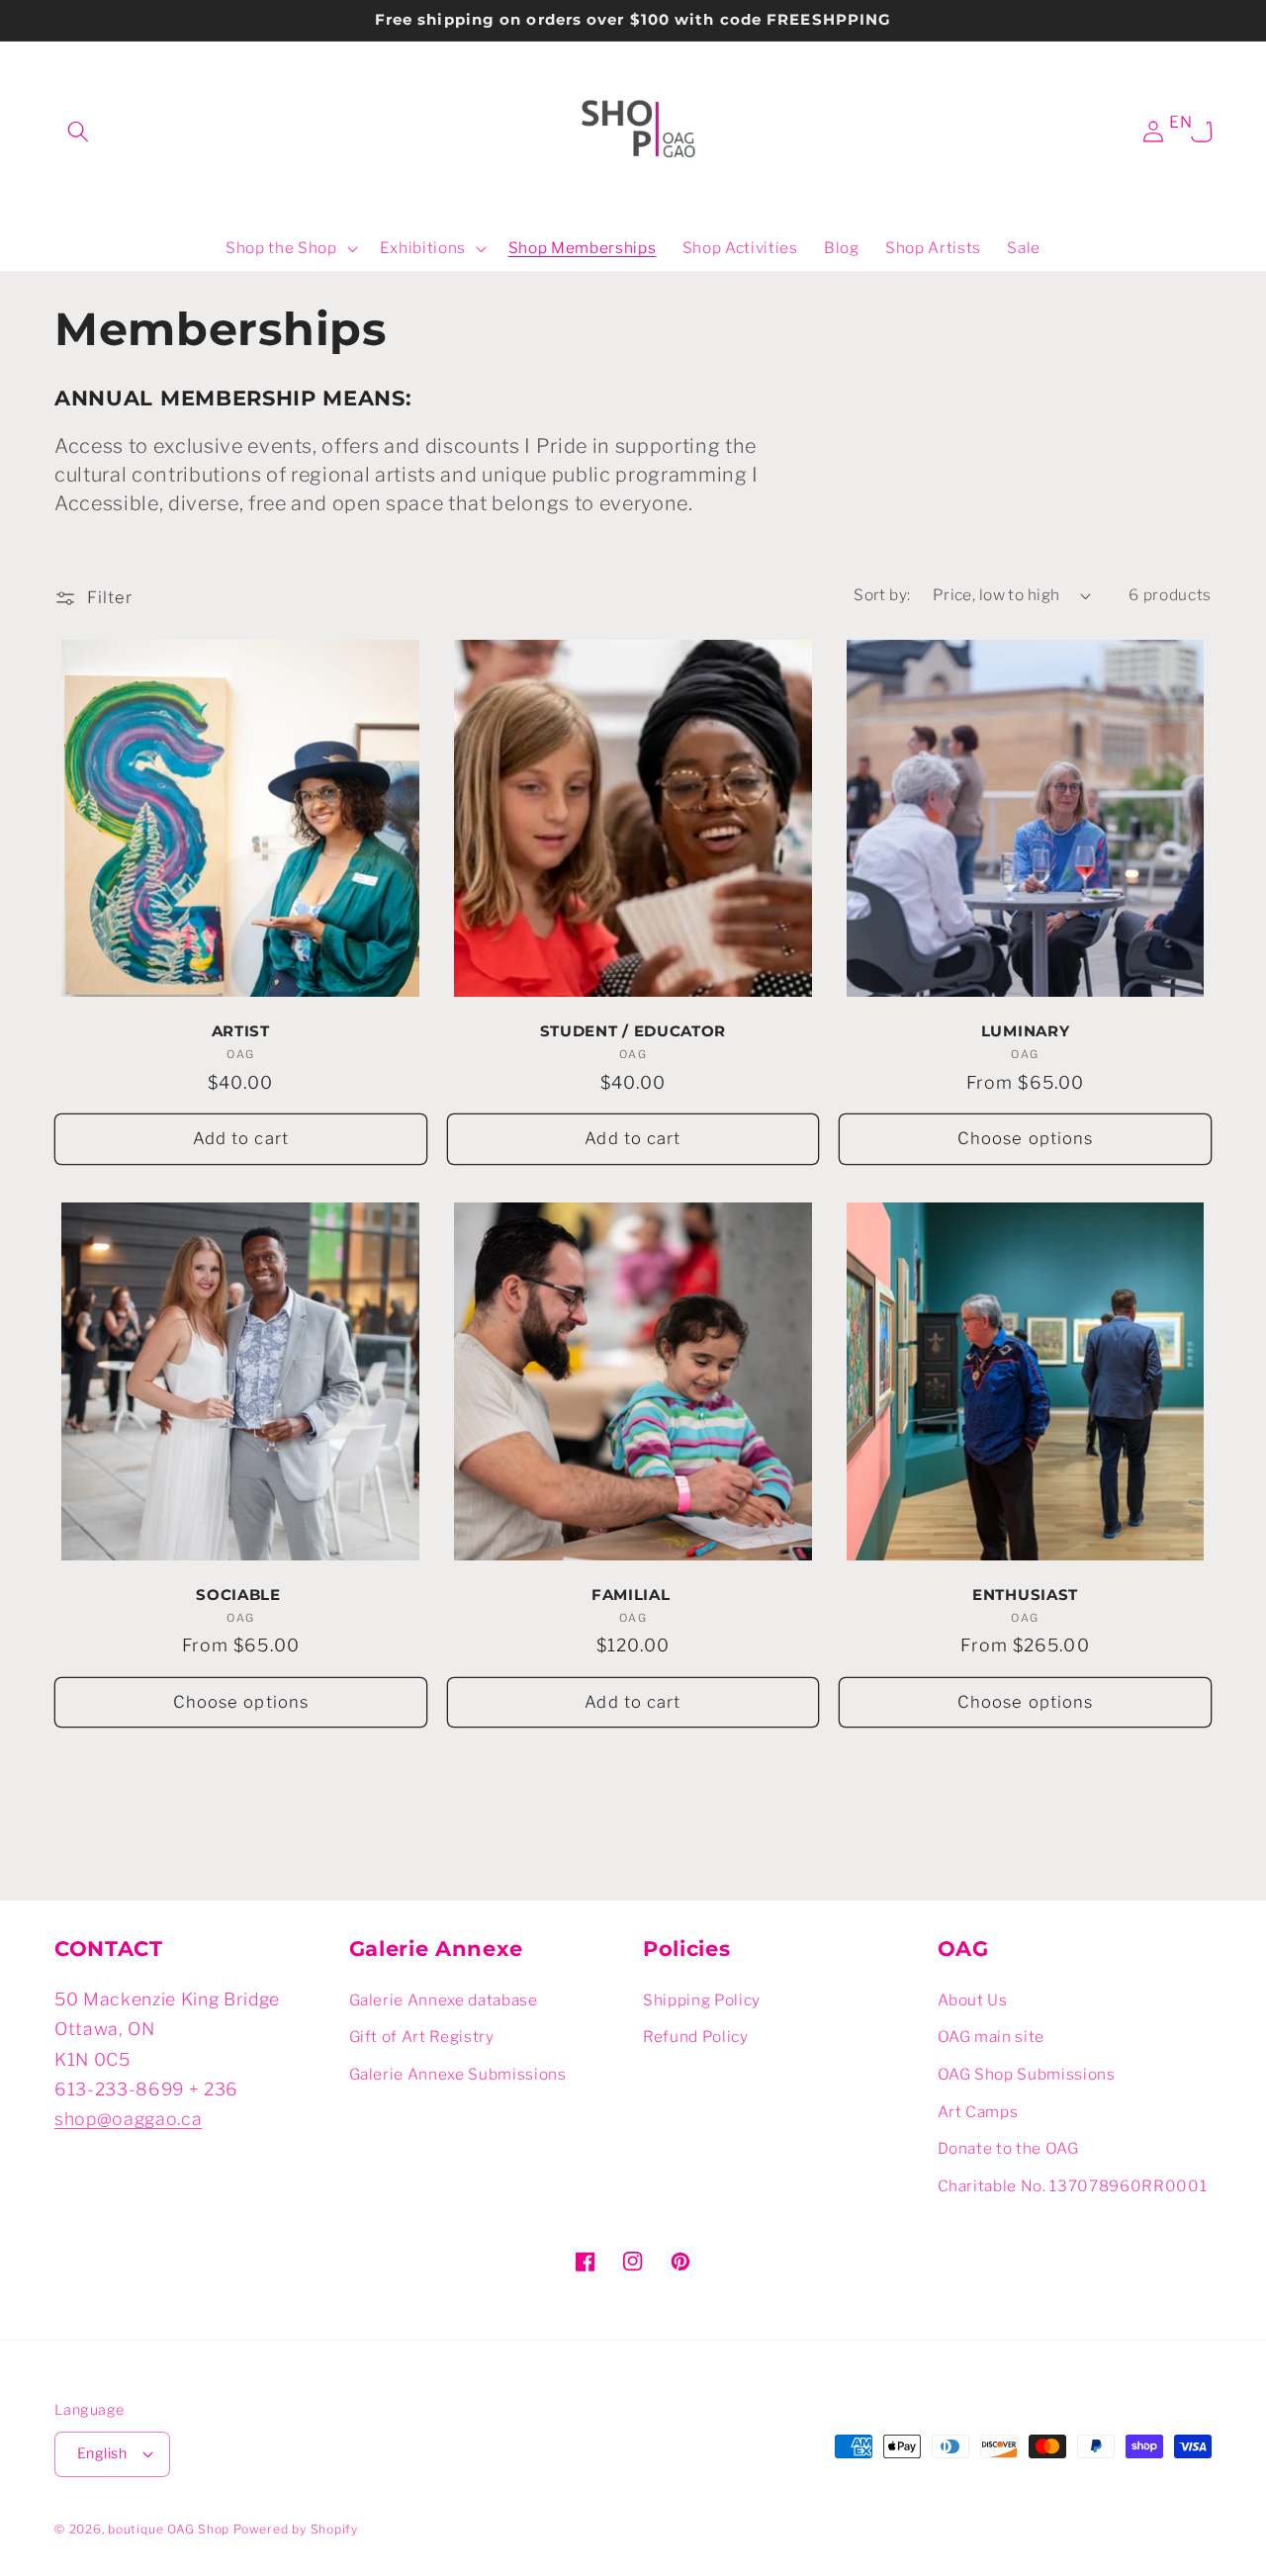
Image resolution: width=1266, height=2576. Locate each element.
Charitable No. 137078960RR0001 (1073, 2186)
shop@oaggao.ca (128, 2119)
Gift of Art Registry (422, 2037)
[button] (78, 132)
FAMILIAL (633, 1595)
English (102, 2453)
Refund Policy (696, 2037)
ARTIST (241, 1031)
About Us (973, 2000)
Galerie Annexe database (444, 2000)
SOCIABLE (240, 1595)
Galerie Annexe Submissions (458, 2074)
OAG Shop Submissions (1027, 2074)
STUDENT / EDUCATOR (633, 1031)
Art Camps (978, 2112)
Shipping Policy (702, 2000)
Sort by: (882, 595)
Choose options (1025, 1138)
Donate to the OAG (1008, 2148)
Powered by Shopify (296, 2529)
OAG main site (992, 2037)
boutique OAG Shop (169, 2529)
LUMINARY (1026, 1031)
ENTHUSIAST (1025, 1595)
